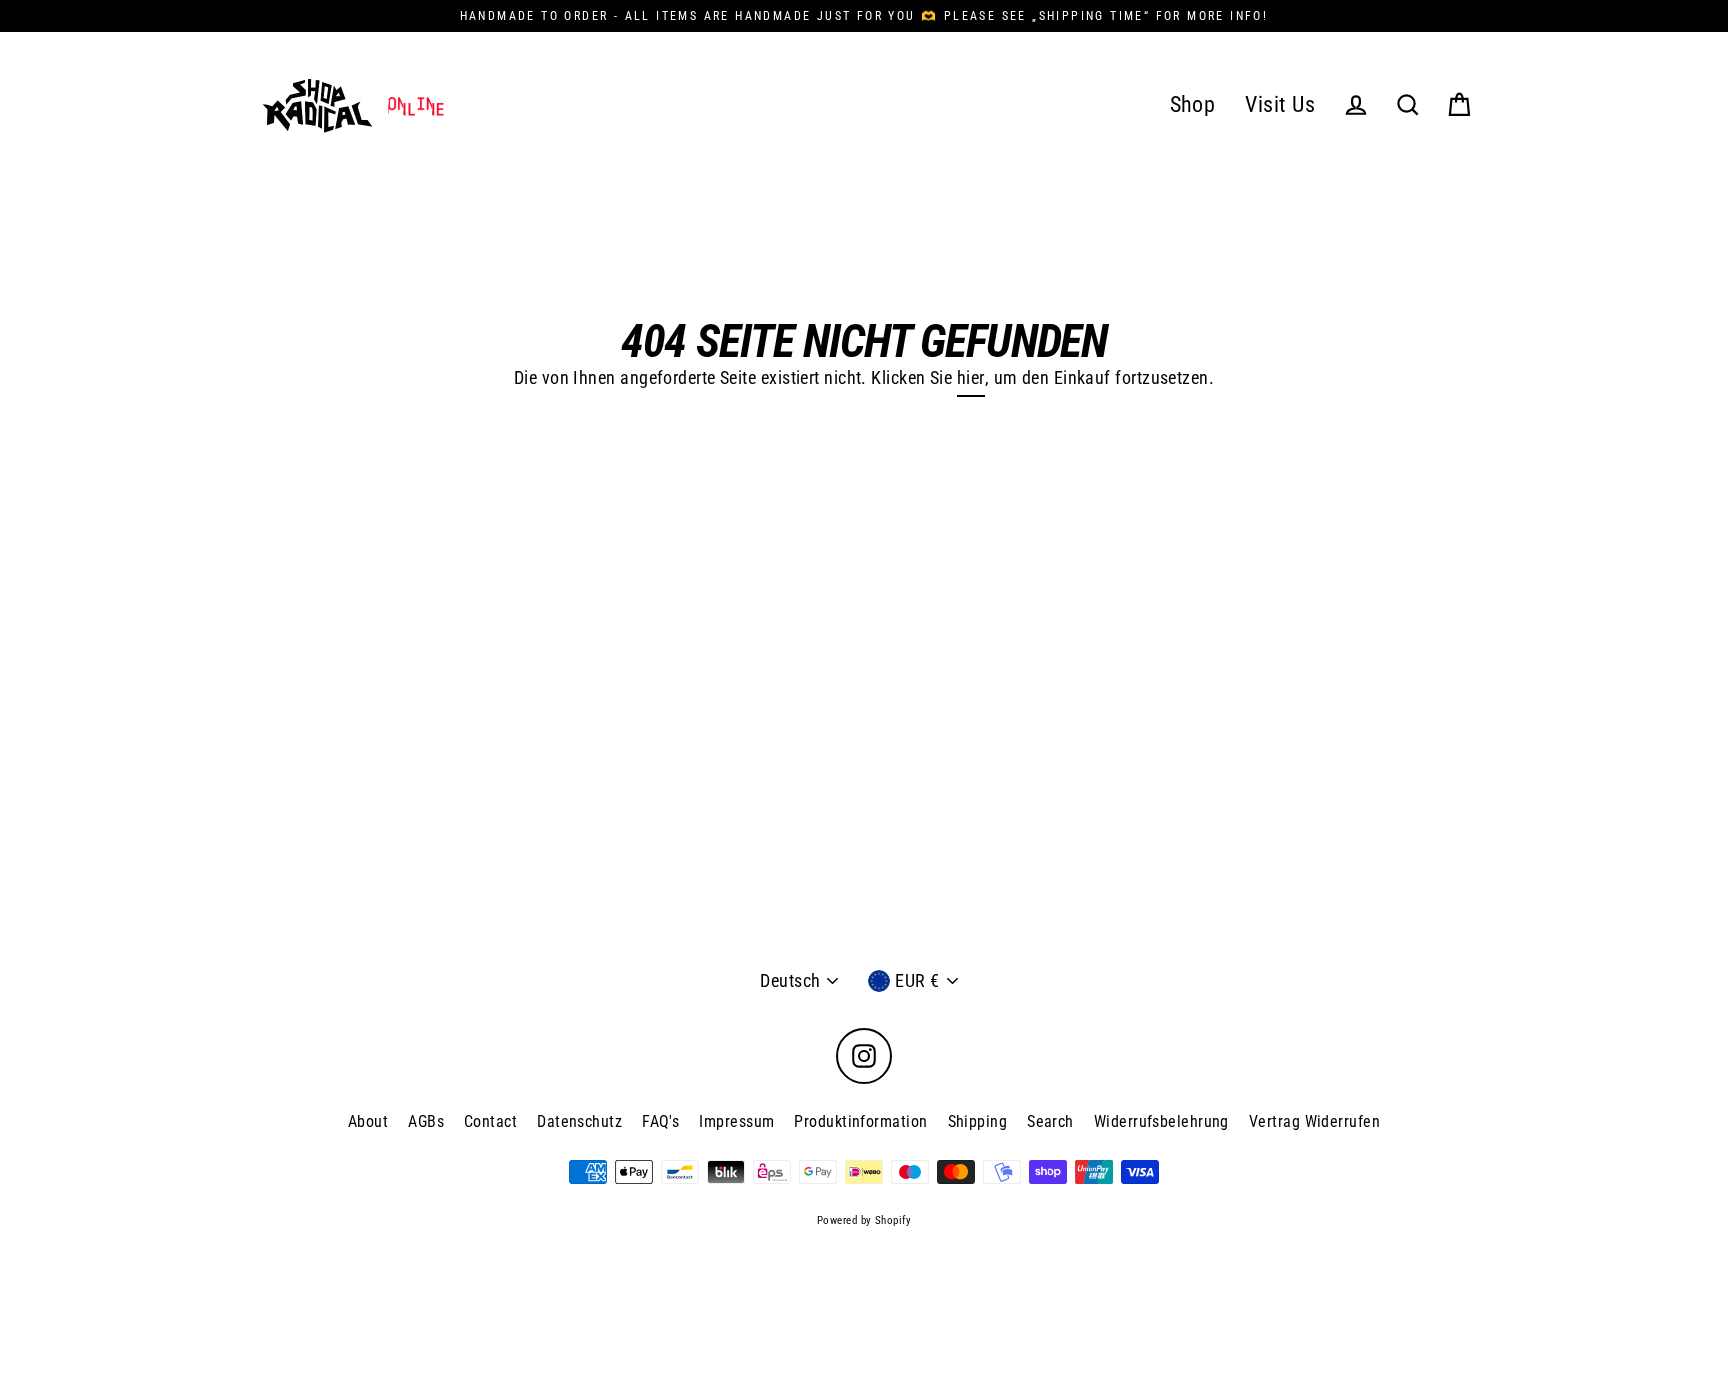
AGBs (426, 1121)
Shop (1193, 104)
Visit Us (1280, 104)
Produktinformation (860, 1121)
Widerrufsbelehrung (1161, 1121)
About (368, 1121)
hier (971, 377)
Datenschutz (579, 1121)
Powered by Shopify (864, 1220)
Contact (490, 1121)
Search (1050, 1121)
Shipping (978, 1121)
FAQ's (660, 1121)
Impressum (736, 1121)
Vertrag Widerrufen (1314, 1121)
